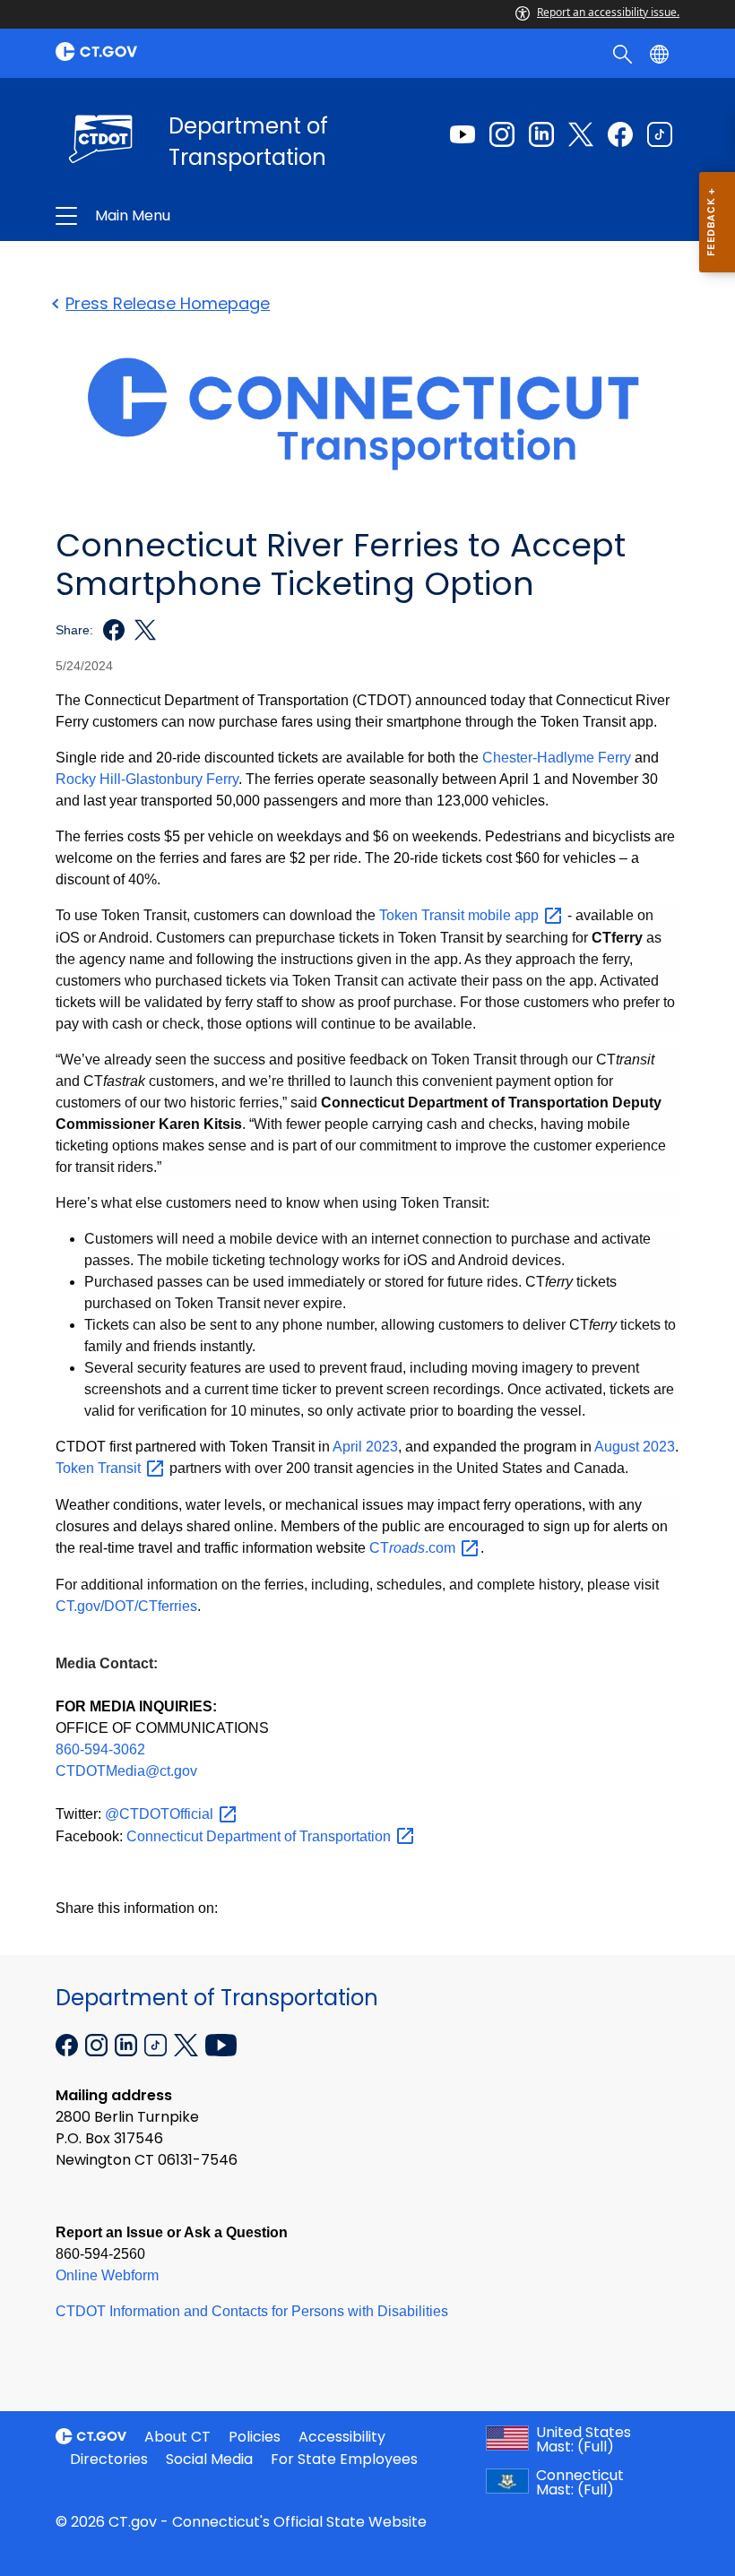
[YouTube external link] (221, 2043)
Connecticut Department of (260, 1836)
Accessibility (342, 2437)
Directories (109, 2459)
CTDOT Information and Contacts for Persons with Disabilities (252, 2311)
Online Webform (107, 2275)
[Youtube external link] (463, 134)
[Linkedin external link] (541, 134)
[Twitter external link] (581, 134)
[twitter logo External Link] (140, 630)
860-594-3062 (100, 1749)
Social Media (209, 2459)
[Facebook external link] (620, 134)
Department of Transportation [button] (239, 216)
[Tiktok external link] (660, 134)
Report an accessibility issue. (608, 12)
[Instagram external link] (502, 134)
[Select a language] (661, 53)
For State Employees (344, 2459)
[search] (624, 53)
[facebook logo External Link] (109, 630)
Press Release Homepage (168, 303)
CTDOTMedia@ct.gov (126, 1771)
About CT (177, 2437)
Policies (255, 2437)
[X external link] (188, 2043)
